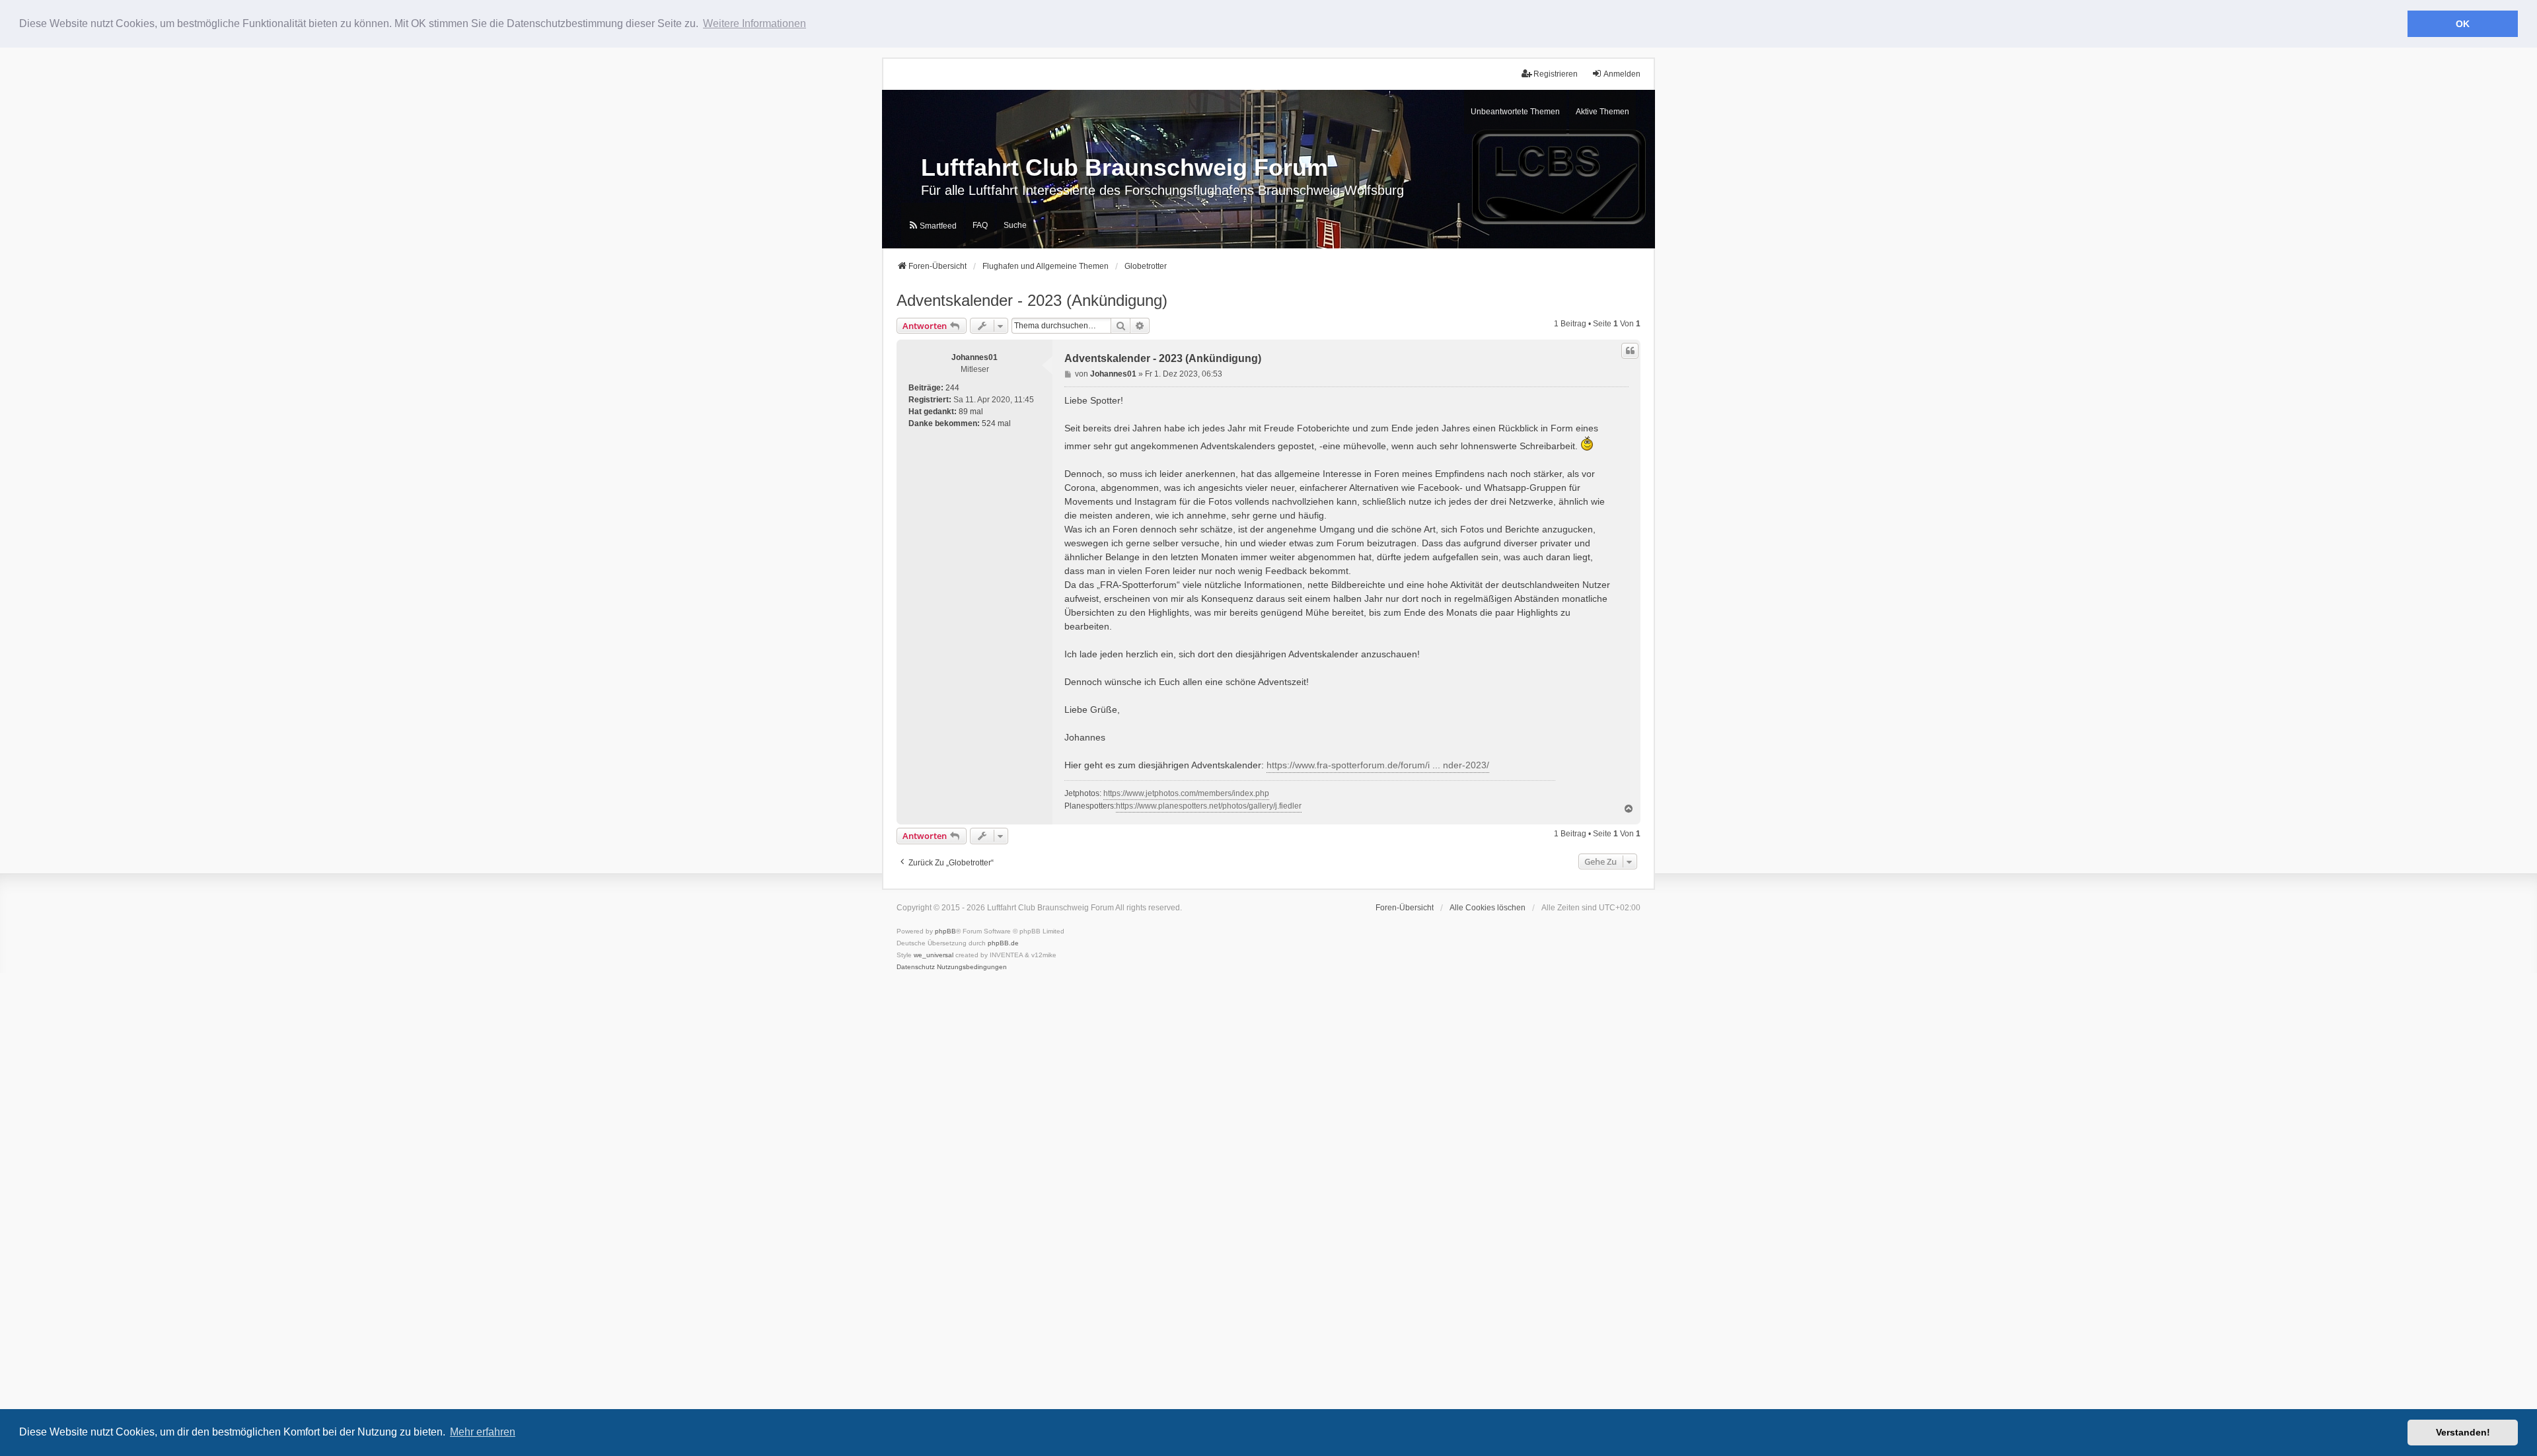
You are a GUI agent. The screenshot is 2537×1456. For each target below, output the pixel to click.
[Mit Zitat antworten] (1630, 351)
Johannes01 (974, 357)
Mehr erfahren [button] (483, 1432)
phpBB (945, 931)
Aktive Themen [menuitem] (1602, 112)
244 (952, 388)
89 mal (971, 412)
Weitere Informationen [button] (754, 23)
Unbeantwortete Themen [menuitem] (1515, 112)
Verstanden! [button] (2463, 1432)
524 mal (996, 423)
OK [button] (2463, 24)
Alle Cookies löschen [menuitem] (1488, 908)
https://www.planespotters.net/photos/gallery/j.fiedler (1209, 806)
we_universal (934, 955)
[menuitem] (932, 226)
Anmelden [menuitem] (1622, 74)
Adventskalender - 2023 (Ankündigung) (1032, 300)
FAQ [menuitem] (980, 225)
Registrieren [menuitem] (1556, 74)
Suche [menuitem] (1015, 225)
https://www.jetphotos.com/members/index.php (1186, 793)
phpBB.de (1003, 943)
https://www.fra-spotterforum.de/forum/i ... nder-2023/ (1378, 765)
